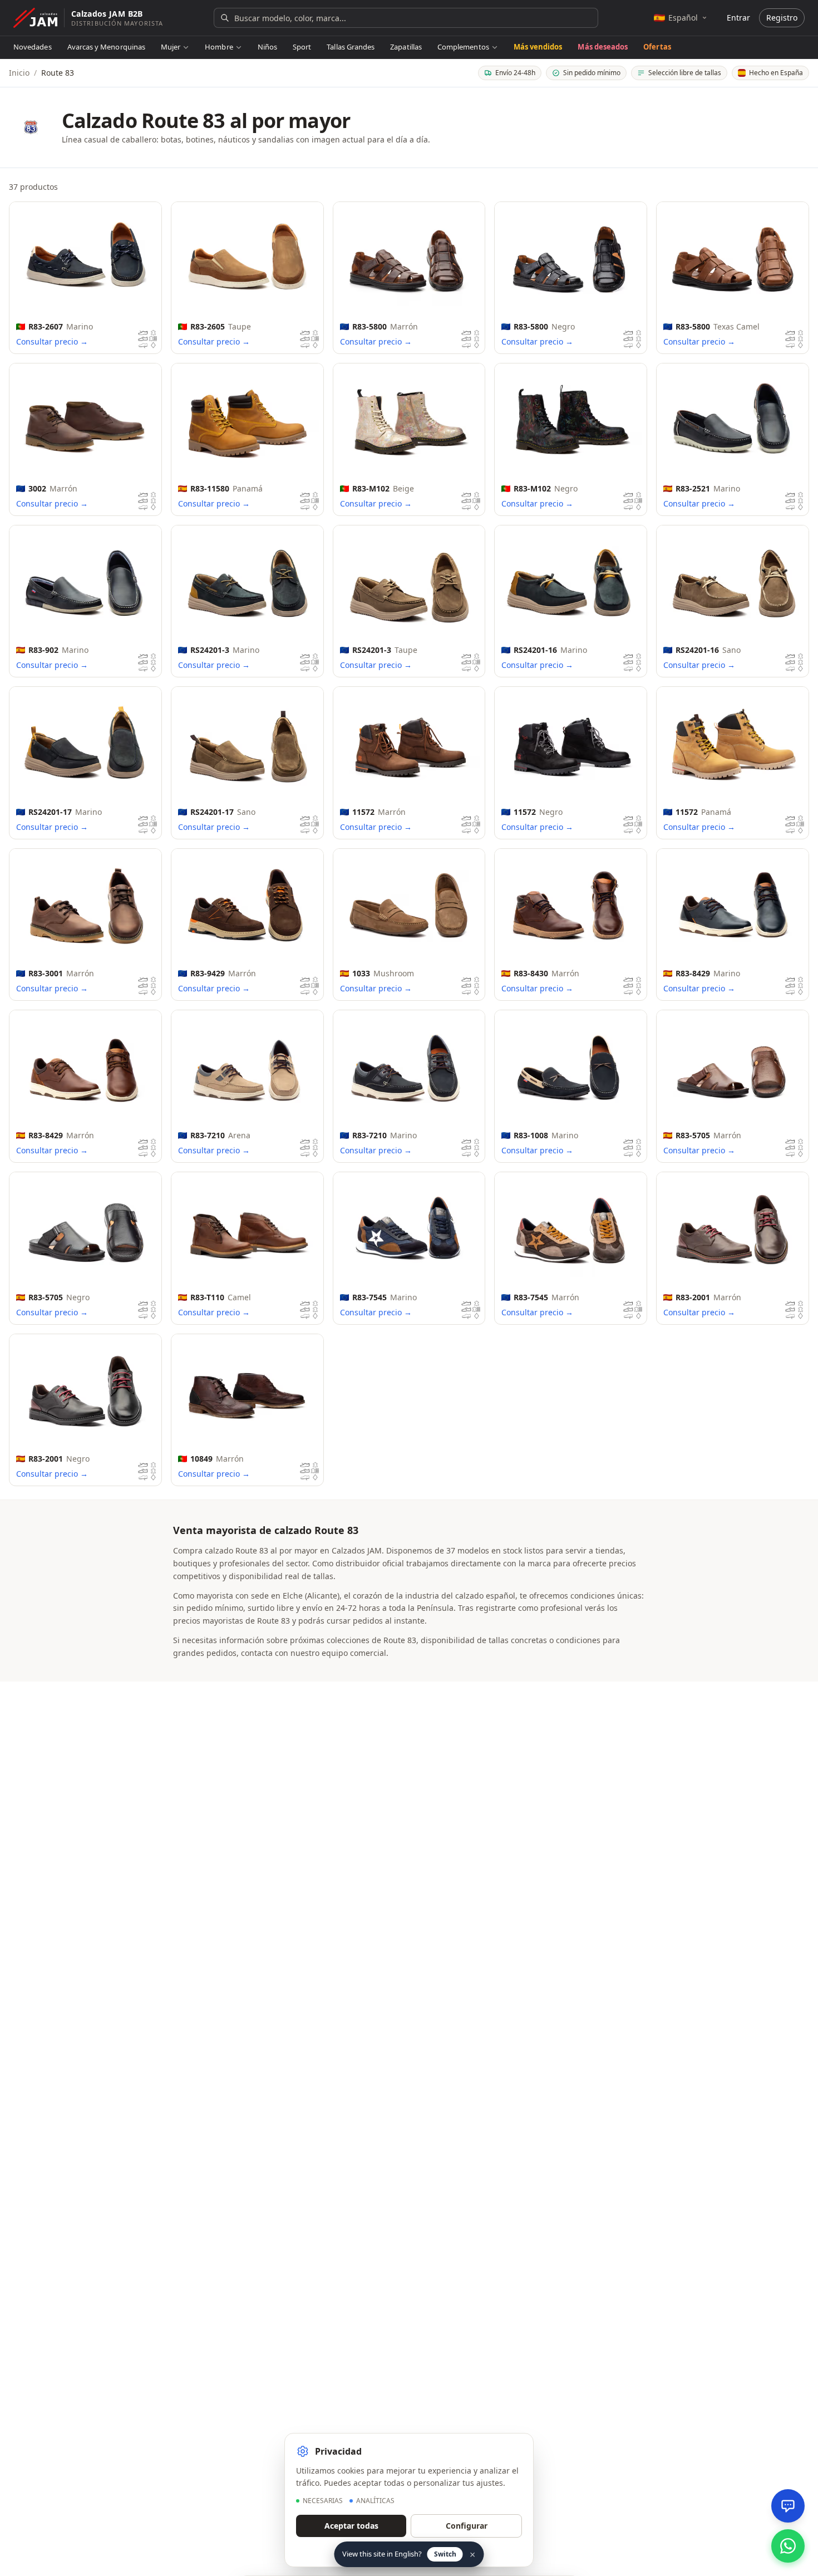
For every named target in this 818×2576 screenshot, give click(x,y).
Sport (302, 47)
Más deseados (603, 47)
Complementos (463, 47)
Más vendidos (538, 47)
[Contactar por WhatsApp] (788, 2546)
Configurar (467, 2526)
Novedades (33, 47)
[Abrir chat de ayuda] (788, 2506)
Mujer (171, 47)
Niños (267, 47)
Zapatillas (406, 47)
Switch (445, 2554)
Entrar (738, 18)
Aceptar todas (351, 2526)
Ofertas (657, 47)
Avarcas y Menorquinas (106, 47)
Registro (782, 18)
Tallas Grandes (351, 47)
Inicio (19, 73)
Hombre (219, 47)
